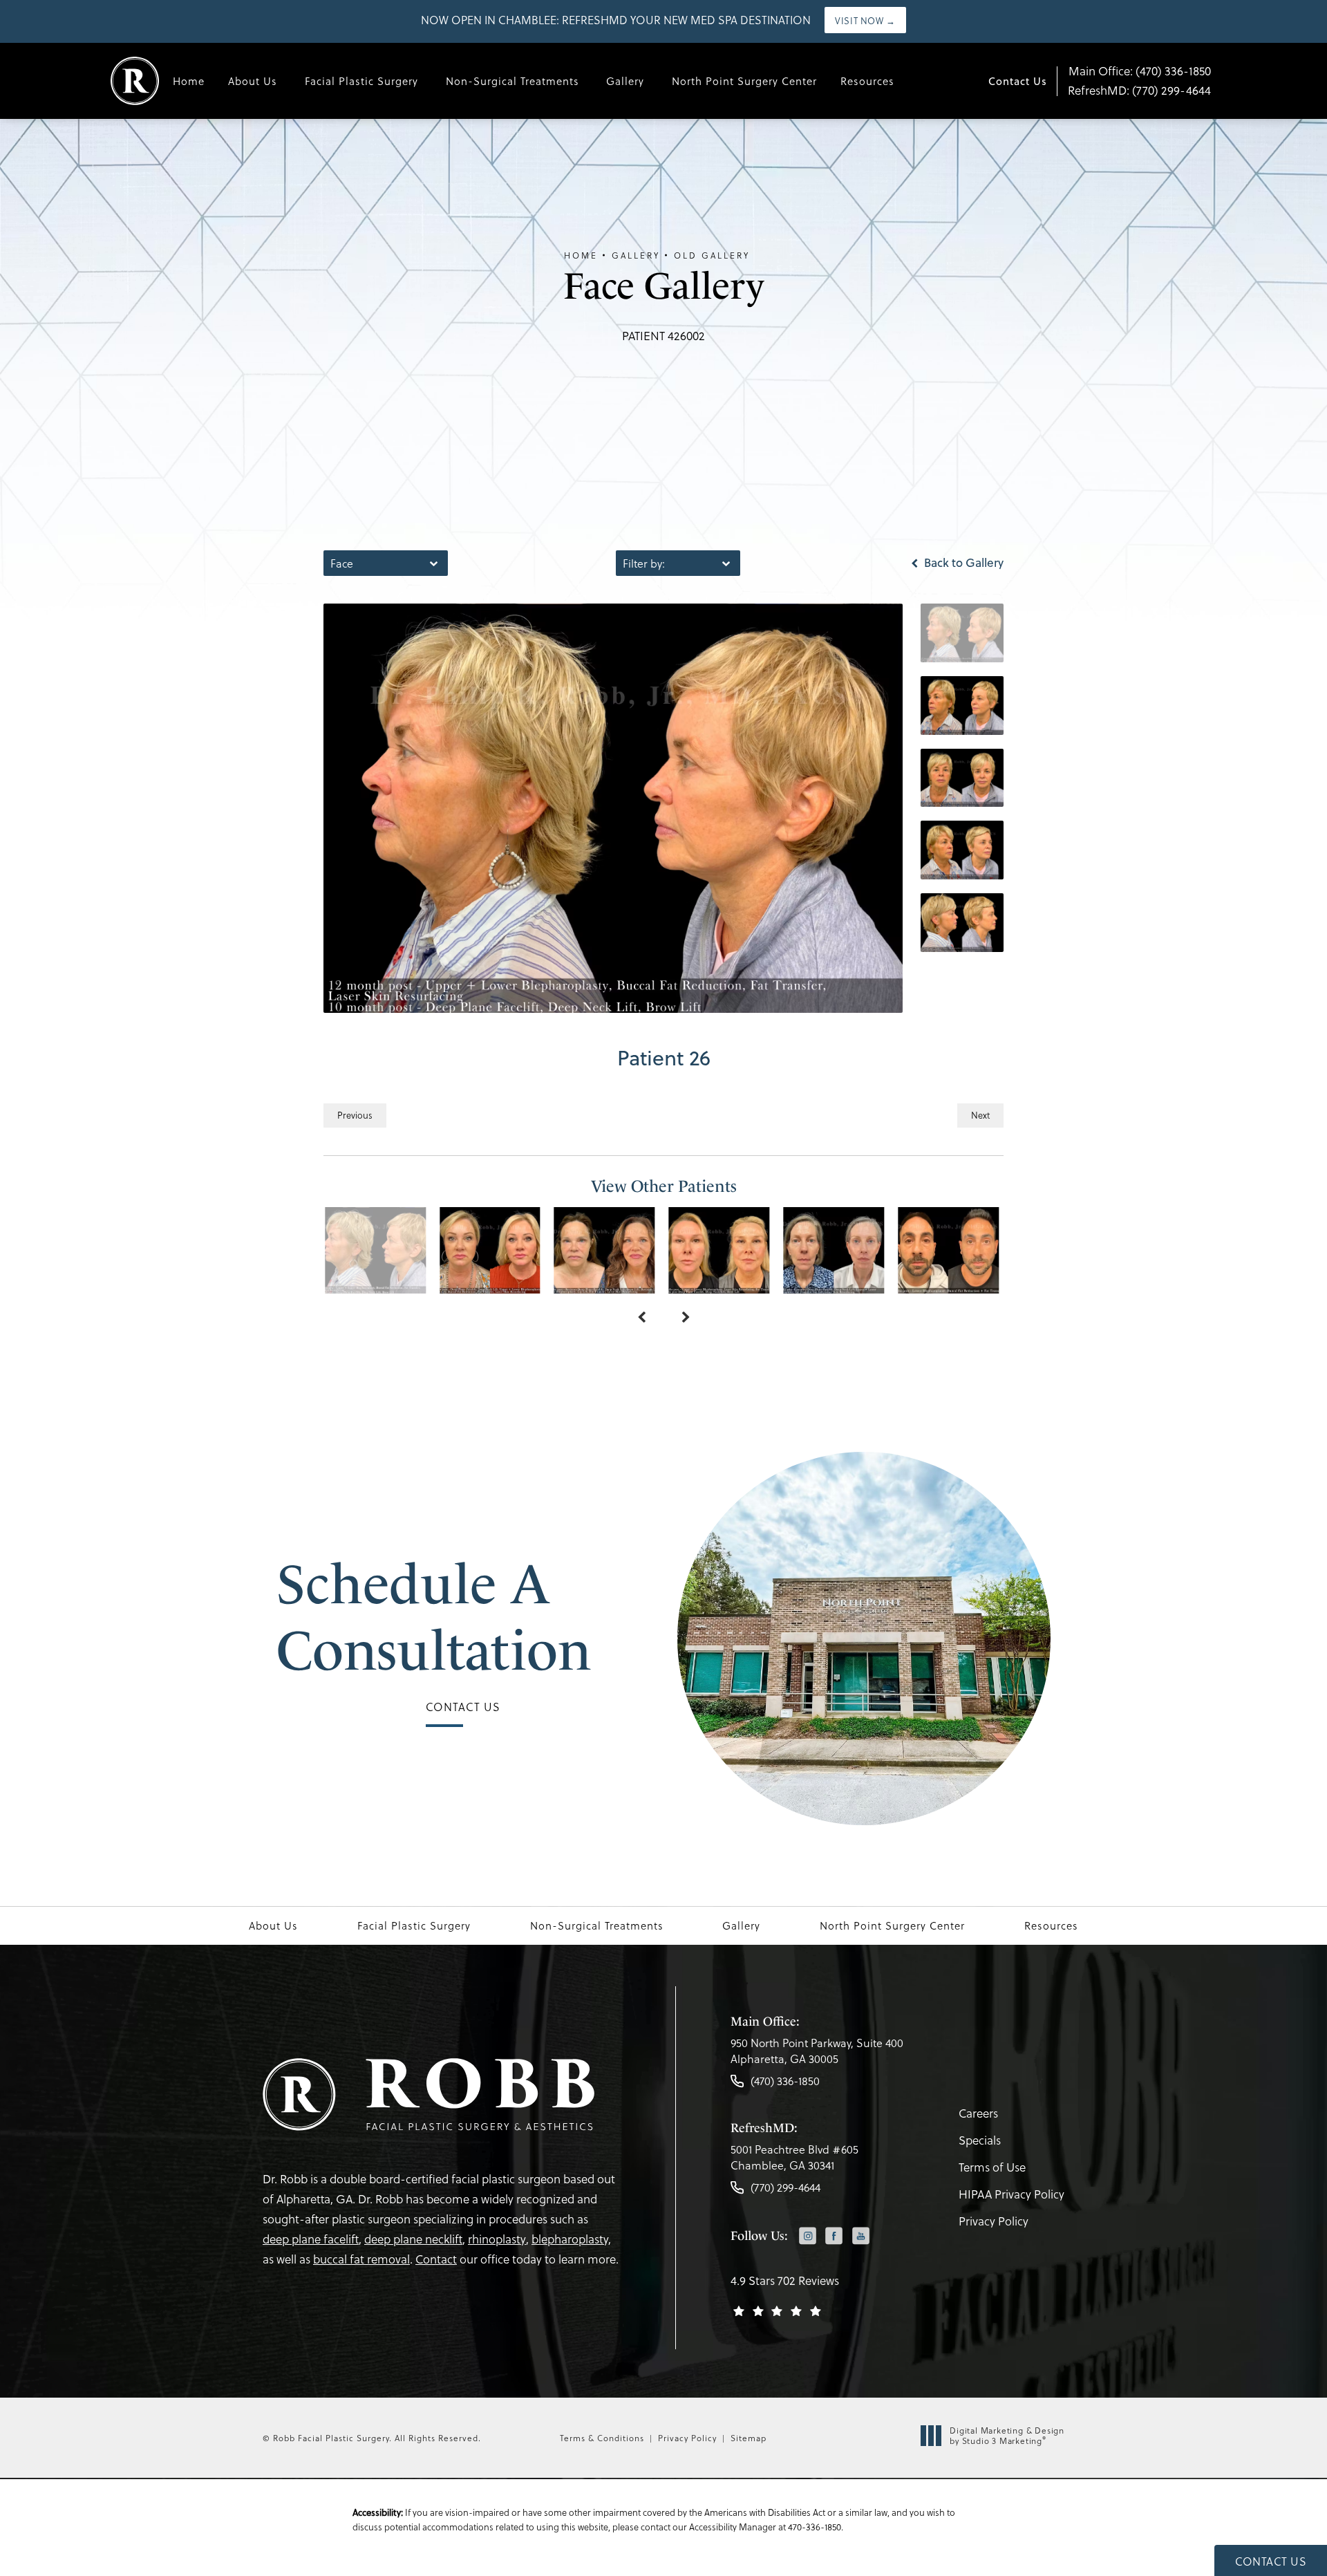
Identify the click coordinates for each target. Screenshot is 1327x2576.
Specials (980, 2140)
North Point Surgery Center (744, 81)
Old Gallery (712, 255)
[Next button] (686, 1318)
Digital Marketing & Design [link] (1007, 2436)
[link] (817, 2054)
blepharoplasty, (571, 2239)
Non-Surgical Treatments (512, 81)
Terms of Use (992, 2167)
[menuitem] (808, 2238)
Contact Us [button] (1271, 2561)
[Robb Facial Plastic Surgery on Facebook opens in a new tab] (834, 2236)
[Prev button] (641, 1318)
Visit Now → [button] (865, 20)
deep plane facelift (311, 2239)
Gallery (625, 81)
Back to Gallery (962, 563)
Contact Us (1018, 81)
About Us (253, 81)
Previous (355, 1115)
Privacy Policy (994, 2221)
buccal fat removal (361, 2259)
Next (980, 1115)
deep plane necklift (413, 2239)
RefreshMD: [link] (1139, 90)
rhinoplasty (497, 2239)
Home (189, 81)
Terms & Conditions (602, 2438)
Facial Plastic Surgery (361, 81)
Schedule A (434, 1617)
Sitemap (749, 2438)
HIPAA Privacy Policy (1011, 2194)
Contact (436, 2259)
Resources (867, 81)
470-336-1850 (815, 2527)
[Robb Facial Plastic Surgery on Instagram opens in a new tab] (808, 2236)
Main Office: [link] (1140, 71)
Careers (978, 2113)
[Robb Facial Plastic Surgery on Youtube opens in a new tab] (861, 2236)
